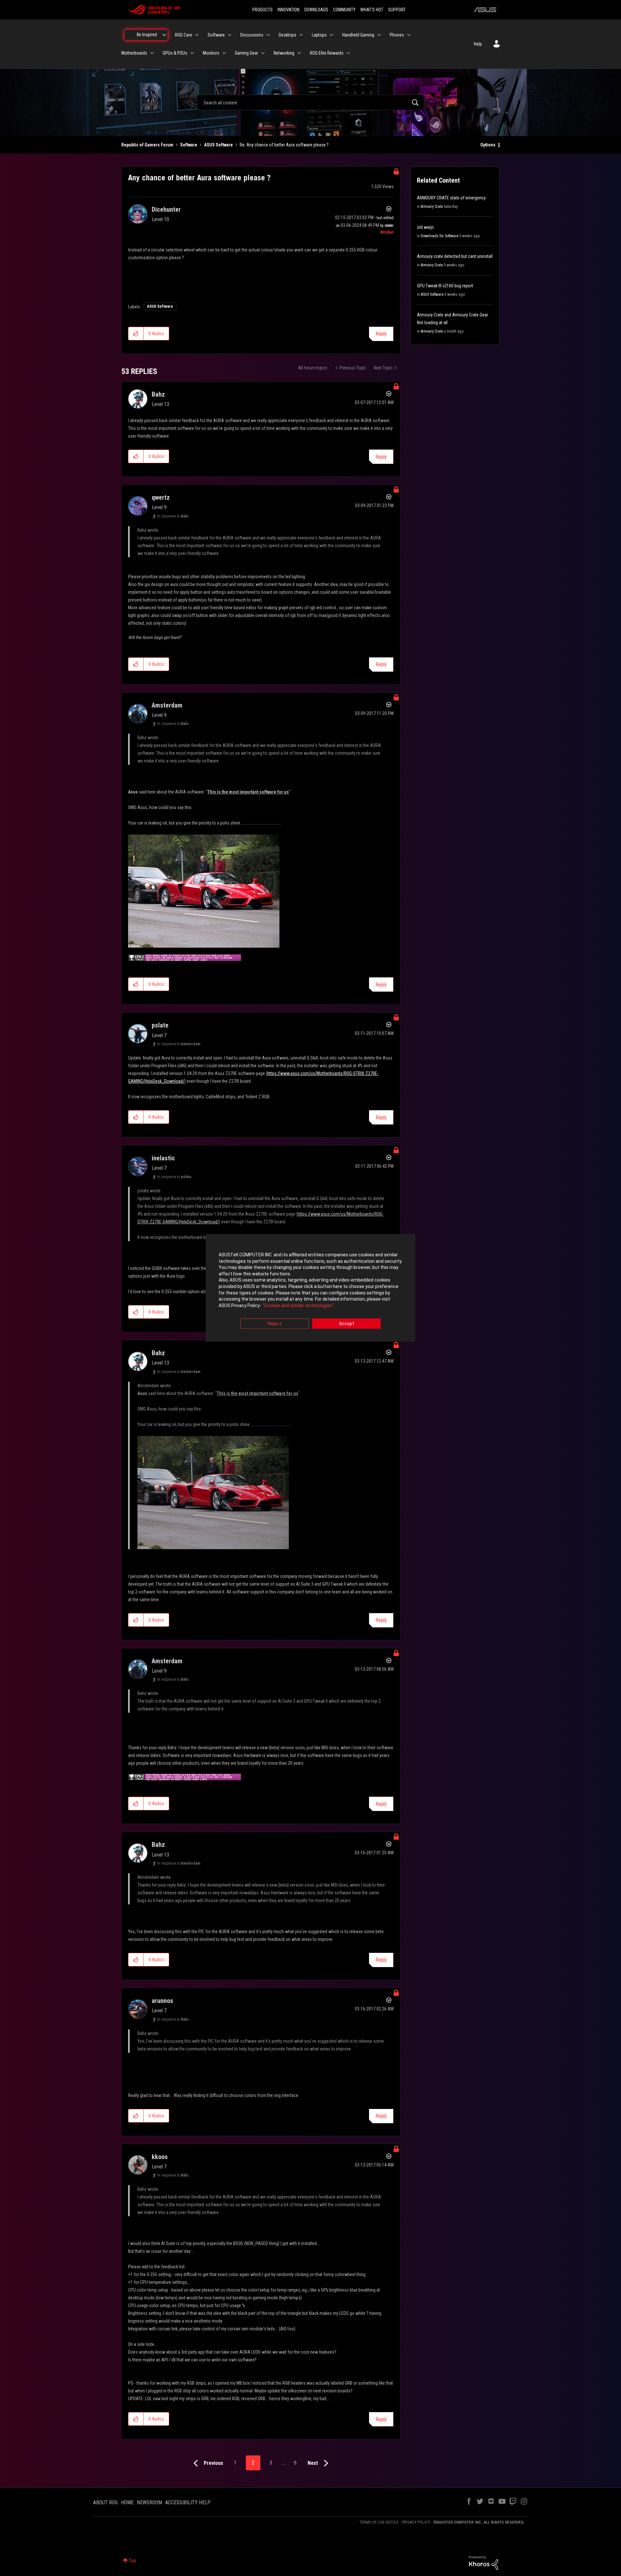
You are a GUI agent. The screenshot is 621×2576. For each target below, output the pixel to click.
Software (189, 145)
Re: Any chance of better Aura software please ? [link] (284, 145)
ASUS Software (218, 145)
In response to (173, 516)
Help (478, 44)
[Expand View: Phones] (409, 35)
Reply (381, 334)
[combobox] (310, 102)
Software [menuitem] (216, 35)
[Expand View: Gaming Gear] (263, 53)
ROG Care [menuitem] (184, 35)
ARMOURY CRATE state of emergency (451, 198)
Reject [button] (275, 1324)
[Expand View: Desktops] (301, 35)
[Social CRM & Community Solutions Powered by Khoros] (484, 2562)
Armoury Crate (432, 207)
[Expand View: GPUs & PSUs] (192, 53)
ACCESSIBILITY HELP (188, 2502)
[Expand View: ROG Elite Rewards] (348, 53)
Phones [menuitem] (397, 35)
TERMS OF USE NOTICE (379, 2522)
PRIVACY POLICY (416, 2522)
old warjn (425, 227)
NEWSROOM (149, 2502)
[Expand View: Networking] (299, 53)
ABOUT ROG (105, 2502)
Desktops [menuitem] (288, 35)
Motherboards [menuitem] (134, 53)
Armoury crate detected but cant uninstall (455, 256)
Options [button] (488, 145)
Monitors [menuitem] (211, 53)
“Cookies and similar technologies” (298, 1305)
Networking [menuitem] (284, 53)
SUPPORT (397, 10)
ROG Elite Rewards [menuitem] (327, 53)
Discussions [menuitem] (252, 35)
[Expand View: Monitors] (224, 53)
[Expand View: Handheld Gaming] (379, 35)
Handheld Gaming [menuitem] (358, 35)
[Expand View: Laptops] (332, 35)
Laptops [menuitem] (319, 35)
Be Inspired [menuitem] (147, 35)
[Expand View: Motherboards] (152, 53)
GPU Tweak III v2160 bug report (445, 286)
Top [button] (132, 2560)
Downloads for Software (440, 236)
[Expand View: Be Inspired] (164, 35)
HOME (127, 2502)
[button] (136, 334)
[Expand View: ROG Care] (197, 35)
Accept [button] (347, 1324)
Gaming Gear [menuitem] (246, 53)
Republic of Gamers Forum (147, 145)
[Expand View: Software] (230, 35)
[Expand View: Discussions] (268, 35)
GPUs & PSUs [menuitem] (175, 53)
